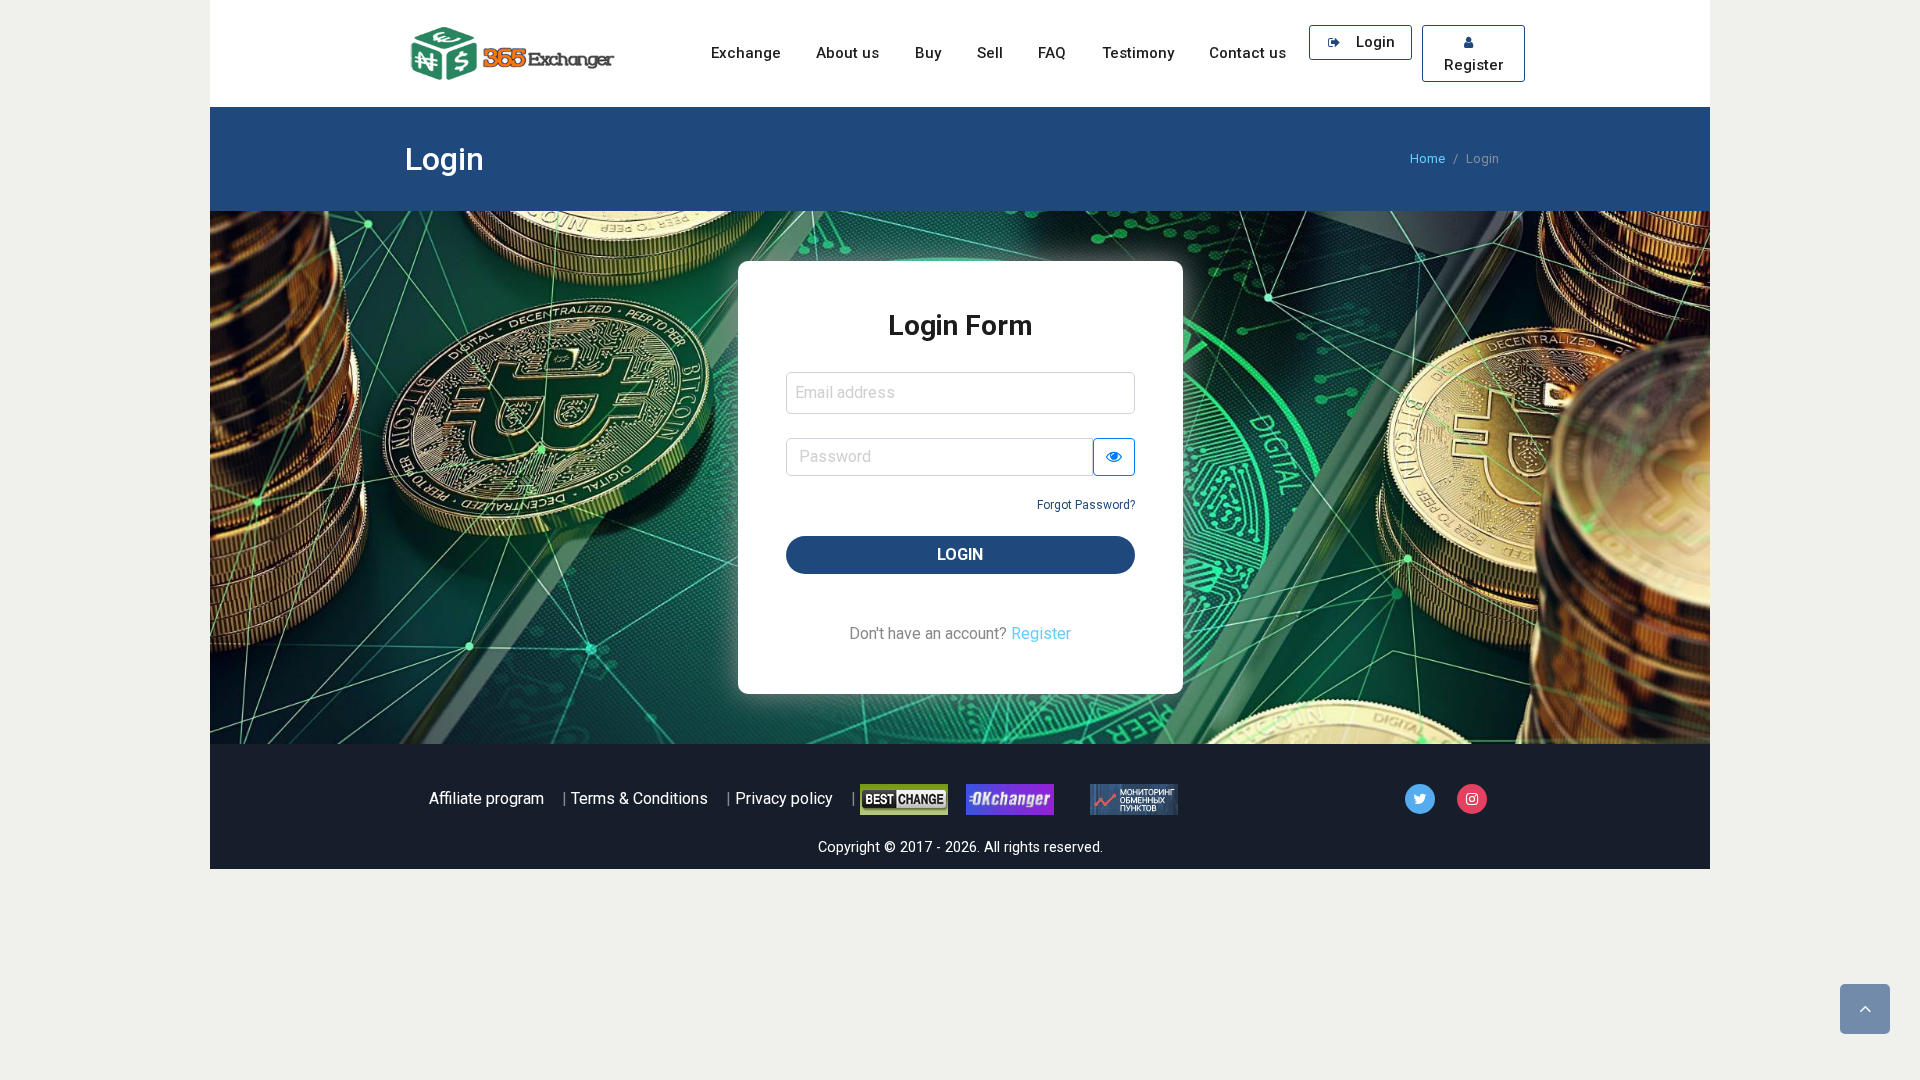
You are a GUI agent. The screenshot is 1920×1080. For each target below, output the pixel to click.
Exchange (746, 53)
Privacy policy (784, 798)
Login (1373, 42)
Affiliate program (486, 798)
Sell (990, 53)
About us (847, 53)
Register (1474, 65)
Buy (928, 53)
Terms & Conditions (639, 798)
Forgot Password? (1086, 505)
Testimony (1138, 53)
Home (1427, 158)
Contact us (1247, 53)
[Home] (510, 53)
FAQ (1052, 53)
